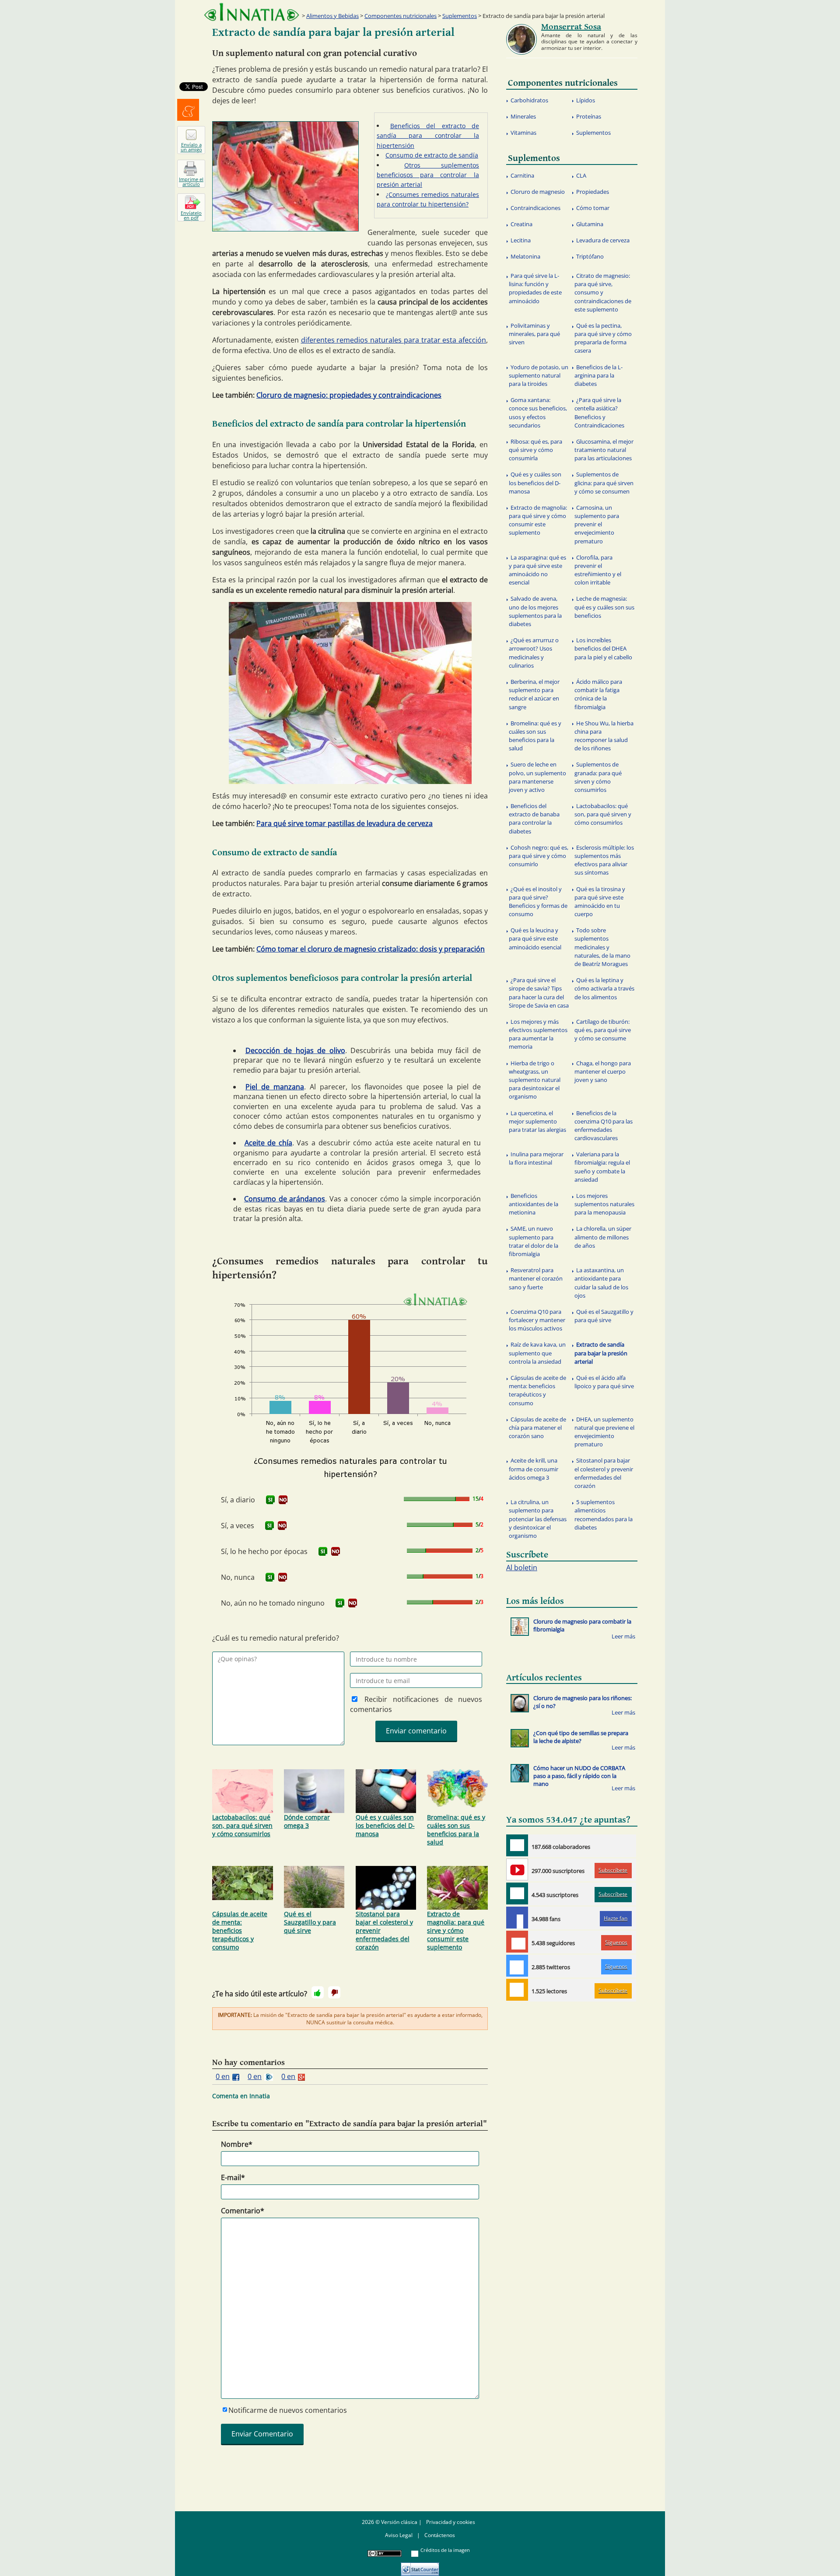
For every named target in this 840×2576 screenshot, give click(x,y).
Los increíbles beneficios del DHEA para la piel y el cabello (603, 648)
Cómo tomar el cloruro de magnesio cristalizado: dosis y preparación (371, 949)
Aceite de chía (268, 1143)
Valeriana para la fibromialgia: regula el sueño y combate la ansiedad (602, 1167)
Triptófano (590, 256)
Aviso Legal (399, 2535)
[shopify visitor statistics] (420, 2566)
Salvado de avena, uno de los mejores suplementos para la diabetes (535, 611)
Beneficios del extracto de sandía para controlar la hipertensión (428, 136)
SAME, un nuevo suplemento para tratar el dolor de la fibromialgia (534, 1241)
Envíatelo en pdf (191, 215)
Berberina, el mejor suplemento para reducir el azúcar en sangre (534, 694)
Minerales (523, 116)
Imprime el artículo (191, 182)
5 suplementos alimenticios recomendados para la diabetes (604, 1515)
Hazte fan (616, 1918)
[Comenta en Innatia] (517, 1845)
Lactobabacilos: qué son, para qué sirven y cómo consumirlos (242, 1825)
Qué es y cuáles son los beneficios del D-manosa (385, 1825)
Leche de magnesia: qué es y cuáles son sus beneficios (604, 607)
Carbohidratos (529, 100)
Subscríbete (613, 1870)
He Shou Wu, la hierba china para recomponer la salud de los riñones (604, 736)
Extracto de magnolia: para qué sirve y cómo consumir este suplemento (456, 1930)
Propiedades (593, 192)
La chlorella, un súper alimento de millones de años (603, 1237)
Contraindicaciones (535, 208)
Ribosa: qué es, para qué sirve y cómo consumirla (535, 450)
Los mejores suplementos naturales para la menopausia (604, 1204)
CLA (581, 175)
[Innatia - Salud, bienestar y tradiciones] (252, 12)
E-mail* (233, 2177)
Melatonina (525, 256)
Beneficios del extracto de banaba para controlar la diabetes (534, 819)
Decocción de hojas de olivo (295, 1050)
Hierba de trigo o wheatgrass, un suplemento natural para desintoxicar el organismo (535, 1080)
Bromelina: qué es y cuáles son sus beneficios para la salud (456, 1830)
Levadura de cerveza (603, 240)
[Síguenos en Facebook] (517, 1918)
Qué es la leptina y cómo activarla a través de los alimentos (604, 988)
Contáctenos (440, 2535)
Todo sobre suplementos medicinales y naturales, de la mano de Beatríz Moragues (602, 947)
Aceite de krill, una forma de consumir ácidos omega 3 (534, 1469)
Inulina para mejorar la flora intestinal (536, 1158)
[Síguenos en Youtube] (517, 1869)
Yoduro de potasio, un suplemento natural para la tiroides (539, 375)
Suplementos (460, 16)
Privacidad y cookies (451, 2522)
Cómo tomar (593, 208)
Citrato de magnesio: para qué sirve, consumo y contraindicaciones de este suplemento (603, 292)
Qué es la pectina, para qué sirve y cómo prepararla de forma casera (603, 338)
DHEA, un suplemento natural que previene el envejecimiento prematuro (604, 1432)
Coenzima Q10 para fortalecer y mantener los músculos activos (537, 1320)
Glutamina (590, 224)
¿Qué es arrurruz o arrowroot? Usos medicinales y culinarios (534, 653)
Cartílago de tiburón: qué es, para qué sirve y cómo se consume (603, 1030)
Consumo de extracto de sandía (432, 155)
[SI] (270, 1500)
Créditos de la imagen (445, 2550)
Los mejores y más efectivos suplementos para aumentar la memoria (538, 1034)
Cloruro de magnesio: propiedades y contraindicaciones (349, 395)
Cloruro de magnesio (538, 192)
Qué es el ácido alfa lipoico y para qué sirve (604, 1382)
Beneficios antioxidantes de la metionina (534, 1204)
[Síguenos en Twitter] (517, 1966)
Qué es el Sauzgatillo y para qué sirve (310, 1922)
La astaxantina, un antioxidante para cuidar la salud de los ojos (601, 1283)
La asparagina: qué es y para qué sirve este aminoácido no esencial (537, 570)
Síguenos (616, 1942)
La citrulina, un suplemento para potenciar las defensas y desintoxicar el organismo (538, 1519)
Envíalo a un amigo (191, 147)
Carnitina (522, 175)
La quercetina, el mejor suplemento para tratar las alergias (537, 1121)
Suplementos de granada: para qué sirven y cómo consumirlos (598, 777)
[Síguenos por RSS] (517, 1990)
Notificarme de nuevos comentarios (288, 2410)
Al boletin (522, 1568)
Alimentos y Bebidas (332, 16)
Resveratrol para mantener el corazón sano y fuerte (536, 1278)
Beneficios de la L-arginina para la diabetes (598, 375)
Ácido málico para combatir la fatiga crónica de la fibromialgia (598, 694)
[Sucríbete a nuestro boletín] (517, 1893)
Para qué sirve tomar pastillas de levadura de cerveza (345, 823)
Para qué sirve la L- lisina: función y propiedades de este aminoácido (535, 288)
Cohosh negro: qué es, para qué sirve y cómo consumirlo (539, 856)
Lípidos (586, 100)
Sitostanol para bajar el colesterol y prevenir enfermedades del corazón (384, 1930)
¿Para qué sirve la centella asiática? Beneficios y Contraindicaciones (599, 413)
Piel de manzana (275, 1087)
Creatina (521, 224)
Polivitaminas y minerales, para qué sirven (534, 334)
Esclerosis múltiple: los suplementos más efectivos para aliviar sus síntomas (604, 860)
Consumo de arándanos (285, 1199)
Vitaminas (523, 133)
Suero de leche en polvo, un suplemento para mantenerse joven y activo (537, 777)
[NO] (283, 1500)
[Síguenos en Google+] (517, 1942)
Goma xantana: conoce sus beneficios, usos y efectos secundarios (538, 413)
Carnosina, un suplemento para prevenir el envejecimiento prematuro (597, 524)
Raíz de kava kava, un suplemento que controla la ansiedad (537, 1353)
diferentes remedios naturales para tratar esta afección (394, 340)
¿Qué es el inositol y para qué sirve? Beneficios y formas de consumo (538, 902)
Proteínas (589, 116)
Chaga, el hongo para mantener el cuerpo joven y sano (603, 1071)
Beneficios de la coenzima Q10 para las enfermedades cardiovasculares (604, 1126)
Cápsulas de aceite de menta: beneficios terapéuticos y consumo (240, 1930)
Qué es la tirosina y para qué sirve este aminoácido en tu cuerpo (600, 902)
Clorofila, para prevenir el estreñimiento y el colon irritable (598, 570)
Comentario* (243, 2211)
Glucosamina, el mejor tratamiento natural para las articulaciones (604, 450)
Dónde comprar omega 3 (307, 1821)
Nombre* (237, 2144)
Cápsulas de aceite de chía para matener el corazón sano (537, 1428)
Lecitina (521, 240)
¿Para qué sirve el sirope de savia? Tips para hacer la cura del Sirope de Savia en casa (539, 993)
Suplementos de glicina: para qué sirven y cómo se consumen (604, 483)
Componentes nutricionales (401, 16)
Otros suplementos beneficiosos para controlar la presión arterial (428, 175)
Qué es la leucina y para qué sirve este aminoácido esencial (535, 938)
